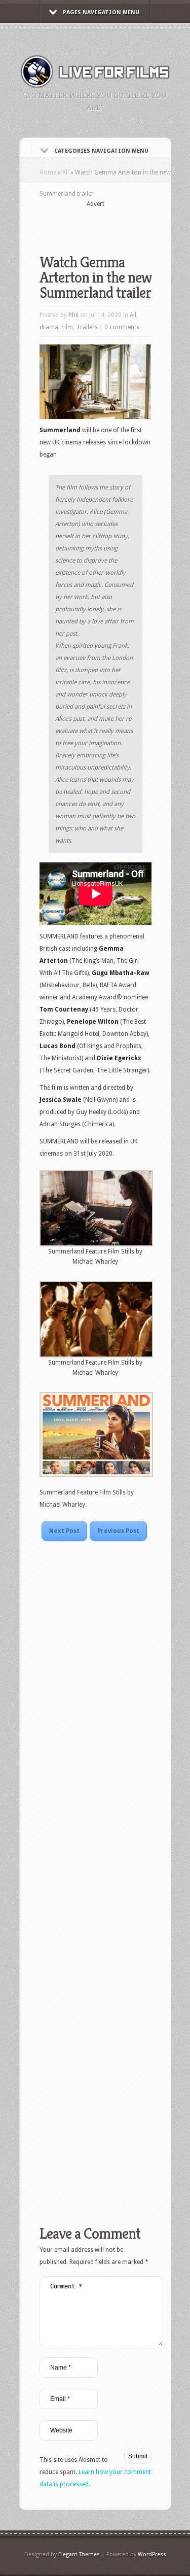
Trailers (87, 327)
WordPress (152, 2554)
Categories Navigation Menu (101, 151)
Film (67, 327)
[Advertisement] (115, 224)
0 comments (122, 327)
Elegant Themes (79, 2554)
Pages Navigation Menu (101, 12)
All (66, 172)
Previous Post (118, 1531)
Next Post (64, 1531)
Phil (73, 315)
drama (49, 327)
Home (48, 172)
